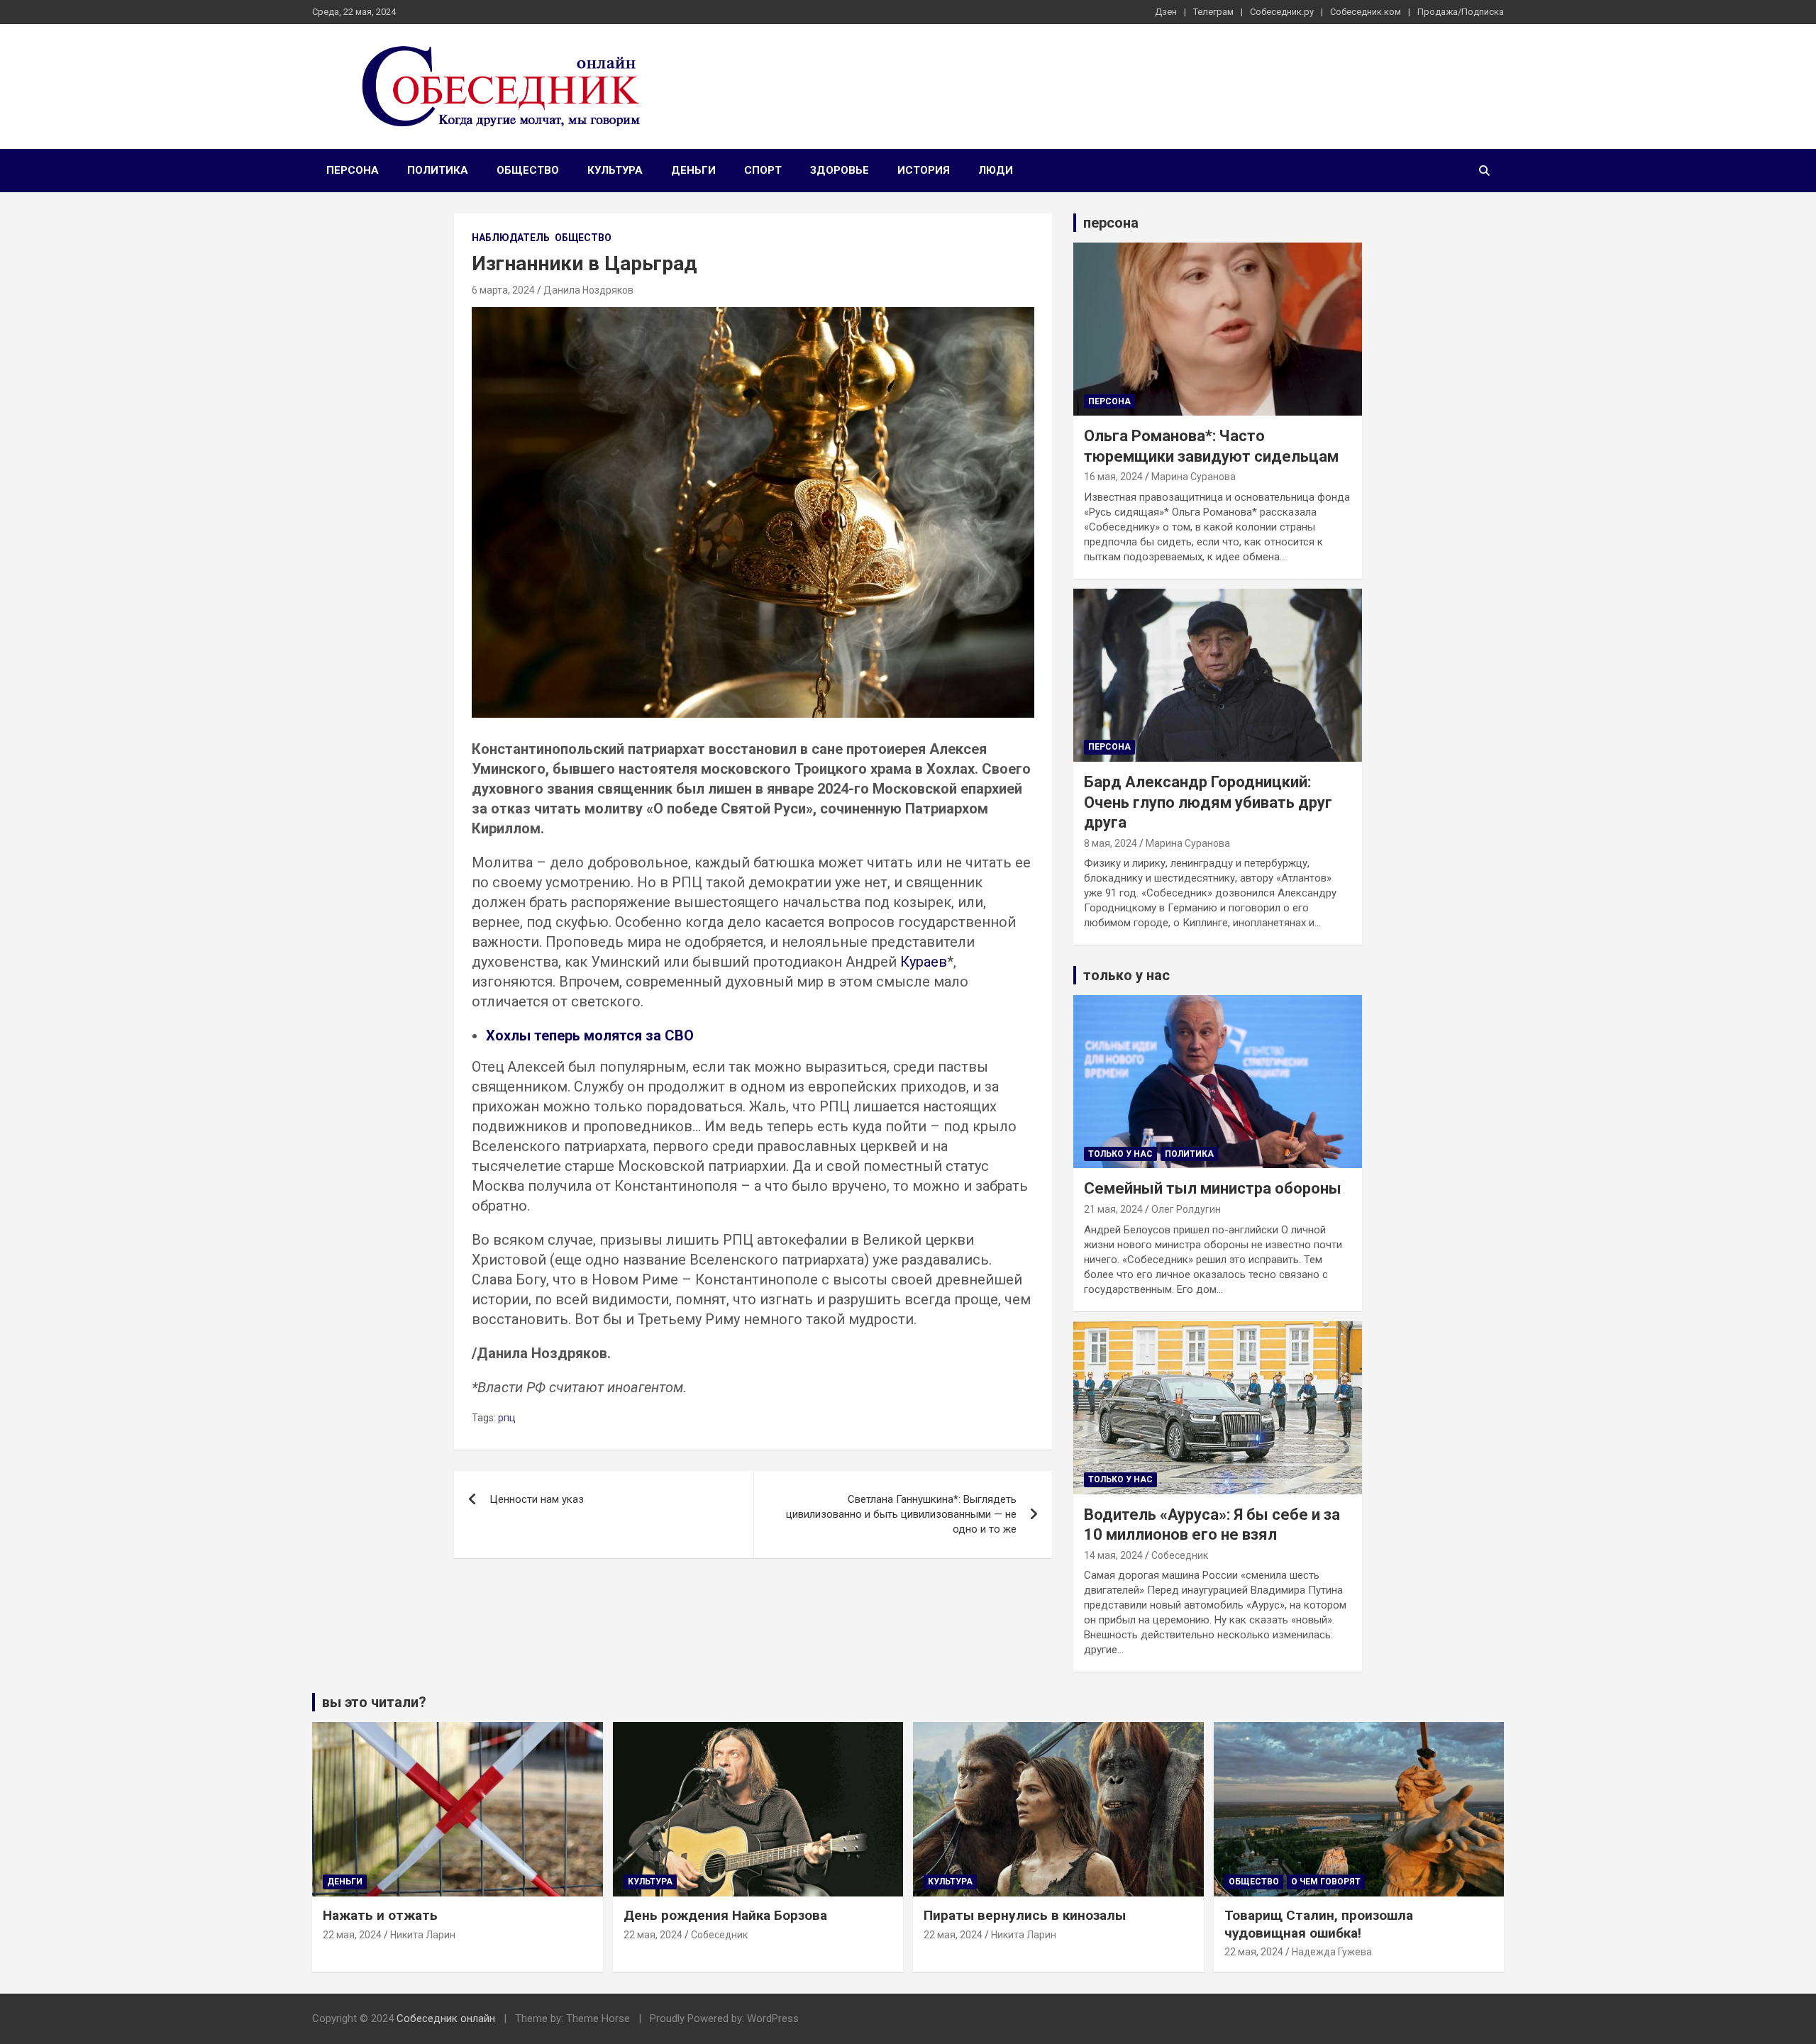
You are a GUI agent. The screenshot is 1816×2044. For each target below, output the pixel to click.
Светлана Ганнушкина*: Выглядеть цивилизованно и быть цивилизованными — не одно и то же (901, 1514)
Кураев (924, 962)
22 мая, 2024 (352, 1935)
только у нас (1126, 975)
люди (996, 170)
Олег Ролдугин (1186, 1209)
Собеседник (1180, 1555)
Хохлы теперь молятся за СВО (590, 1035)
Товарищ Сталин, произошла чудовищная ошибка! (1319, 1924)
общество (528, 170)
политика (438, 170)
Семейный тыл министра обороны (1213, 1188)
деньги (693, 170)
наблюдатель (511, 238)
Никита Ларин (423, 1935)
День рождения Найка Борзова (725, 1915)
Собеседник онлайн (446, 2018)
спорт (763, 170)
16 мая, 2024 (1113, 477)
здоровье (840, 170)
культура (615, 170)
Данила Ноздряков (588, 290)
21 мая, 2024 (1113, 1209)
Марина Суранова (1194, 477)
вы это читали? (374, 1702)
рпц (507, 1418)
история (924, 170)
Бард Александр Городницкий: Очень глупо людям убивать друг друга (1208, 802)
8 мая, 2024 (1111, 843)
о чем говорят (1326, 1882)
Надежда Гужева (1332, 1952)
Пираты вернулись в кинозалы (1025, 1915)
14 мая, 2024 (1113, 1555)
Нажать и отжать (380, 1915)
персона (353, 170)
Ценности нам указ (537, 1499)
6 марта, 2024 (503, 290)
